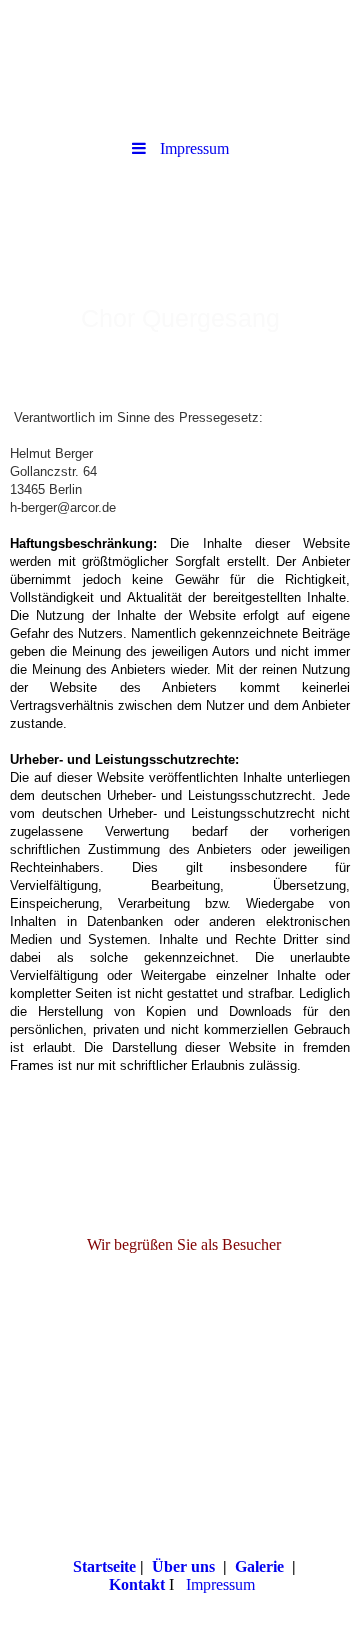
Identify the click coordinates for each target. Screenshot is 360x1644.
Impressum (220, 1584)
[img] (180, 65)
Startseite (104, 1566)
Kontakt (137, 1584)
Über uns (183, 1566)
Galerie (259, 1566)
